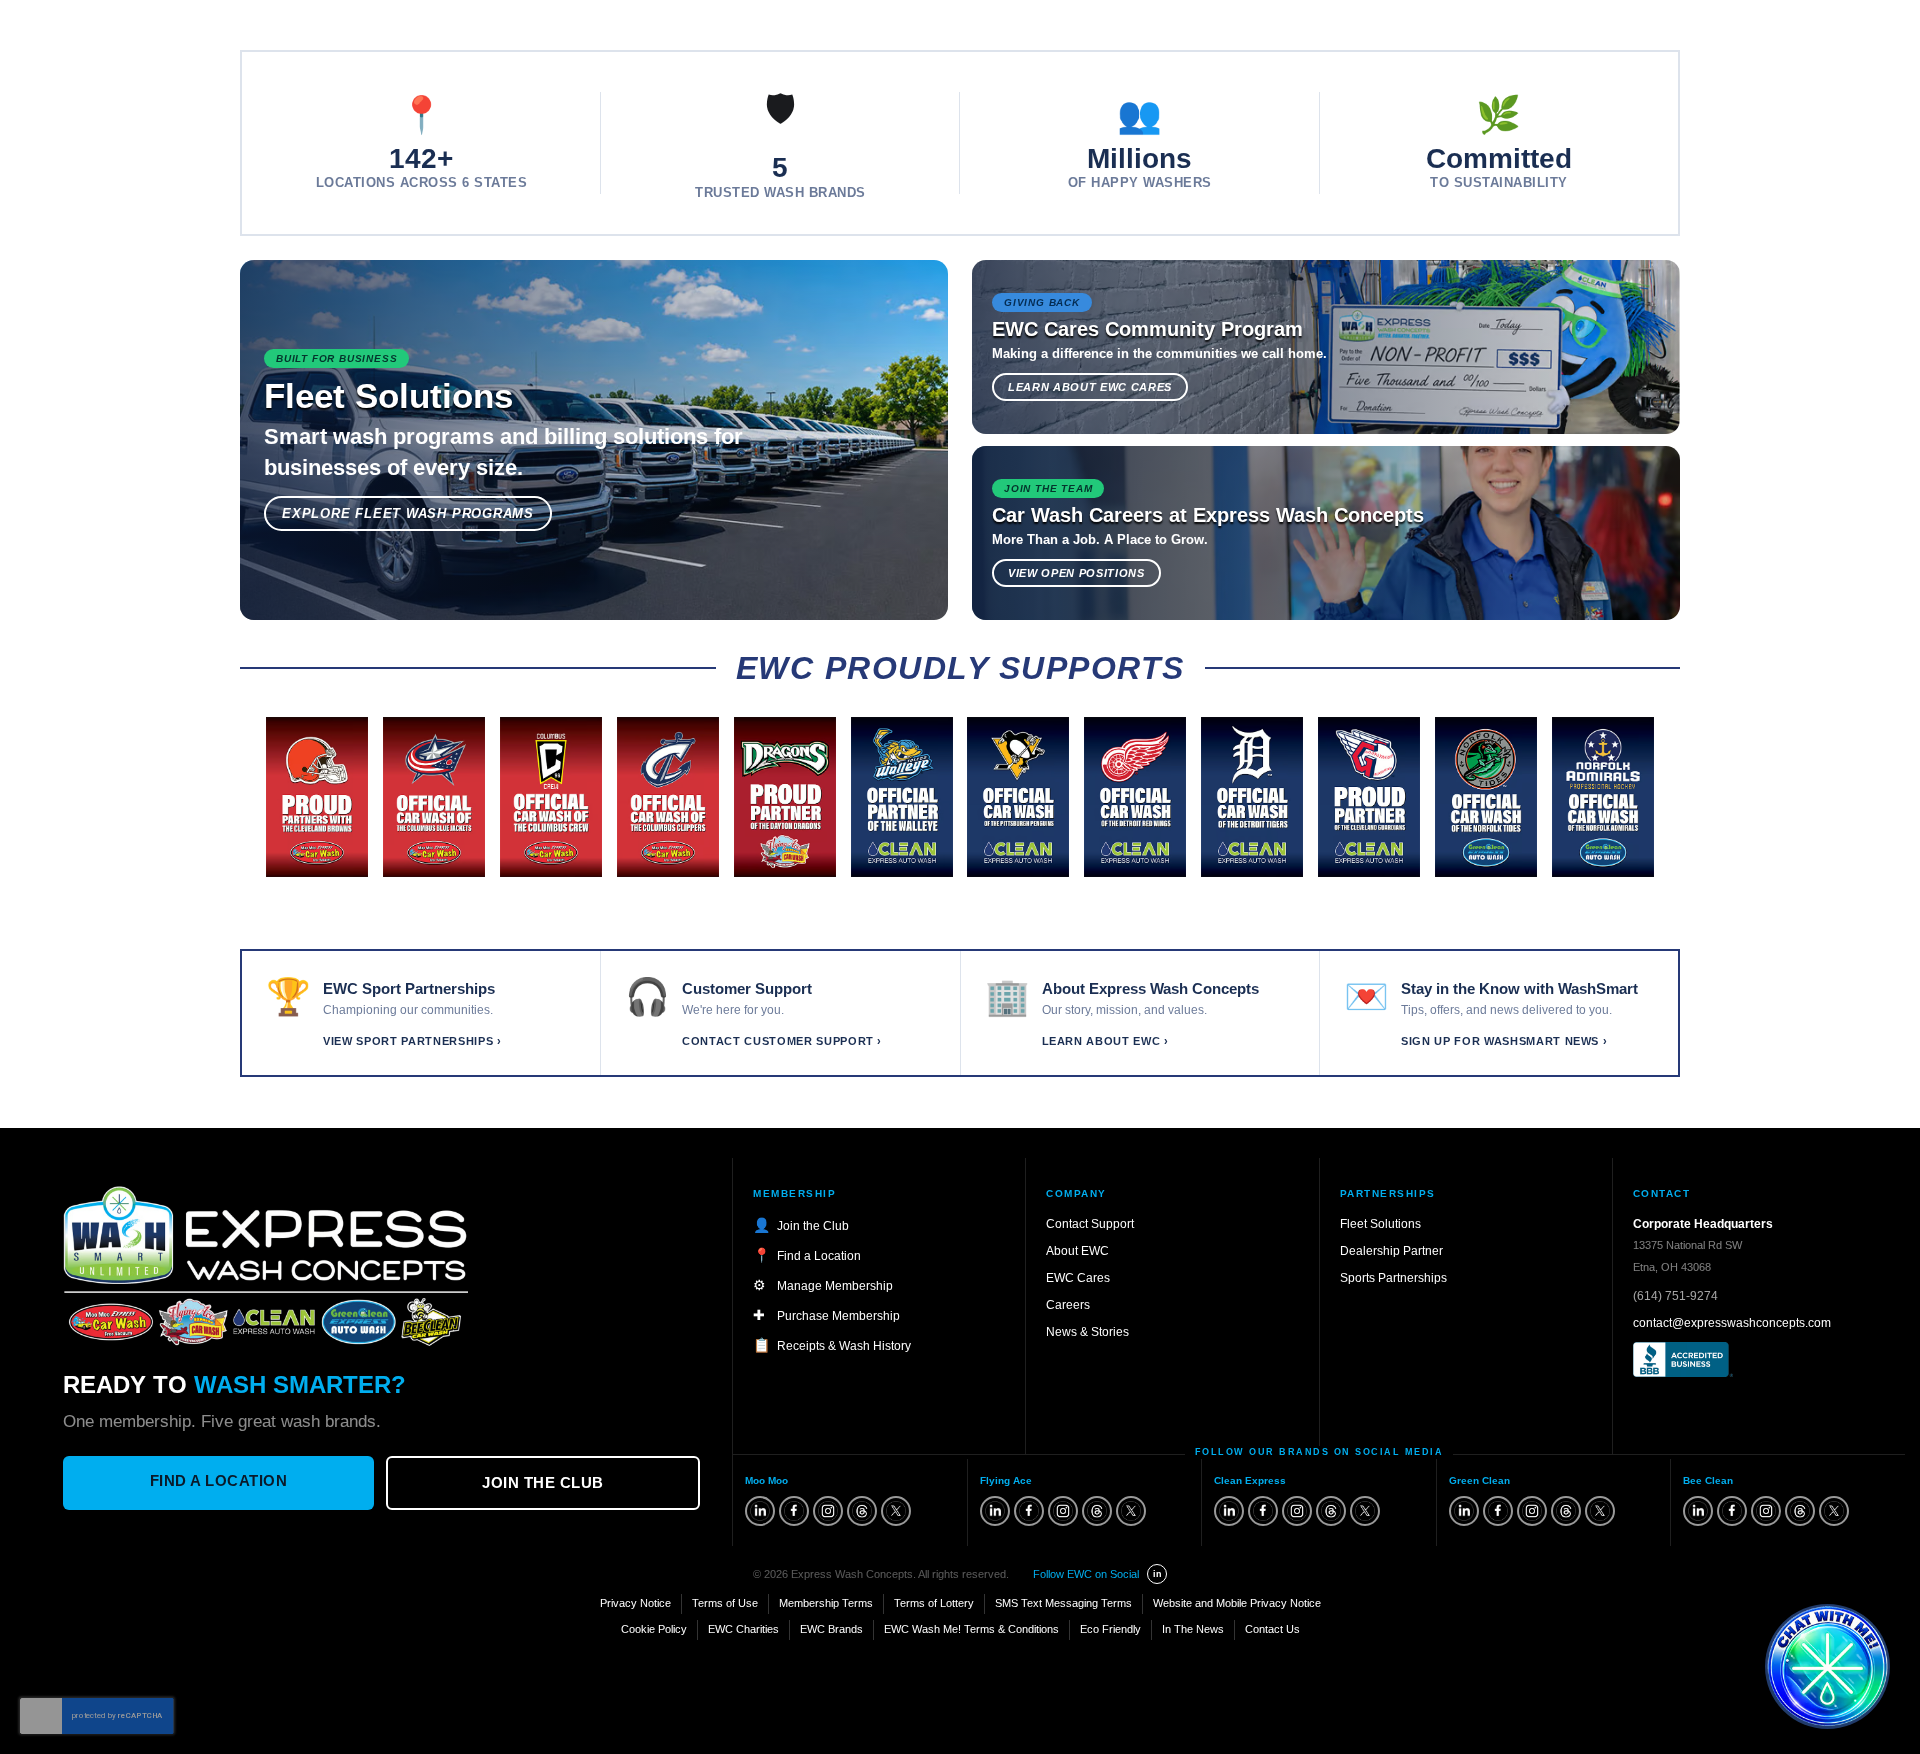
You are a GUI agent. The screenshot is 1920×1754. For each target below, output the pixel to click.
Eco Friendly (1110, 1629)
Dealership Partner (1391, 1251)
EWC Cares (1078, 1278)
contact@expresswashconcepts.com (1732, 1323)
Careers (1068, 1305)
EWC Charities (743, 1629)
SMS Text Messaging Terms (1063, 1603)
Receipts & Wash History (844, 1346)
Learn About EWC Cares (1090, 387)
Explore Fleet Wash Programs (408, 513)
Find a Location (219, 1480)
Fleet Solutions (1380, 1224)
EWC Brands (831, 1629)
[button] (1827, 1666)
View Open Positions (1076, 573)
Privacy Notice (635, 1603)
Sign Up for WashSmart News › (1504, 1041)
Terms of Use (725, 1603)
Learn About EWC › (1105, 1041)
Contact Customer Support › (782, 1041)
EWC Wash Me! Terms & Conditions (971, 1629)
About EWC (1077, 1251)
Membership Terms (826, 1603)
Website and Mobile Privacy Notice (1237, 1603)
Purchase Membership (838, 1316)
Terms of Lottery (934, 1603)
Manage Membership (835, 1286)
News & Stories (1087, 1332)
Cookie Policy (654, 1629)
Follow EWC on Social (1086, 1574)
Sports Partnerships (1393, 1278)
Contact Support (1090, 1224)
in (1157, 1574)
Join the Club (543, 1482)
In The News (1193, 1629)
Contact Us (1272, 1629)
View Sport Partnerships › (412, 1041)
